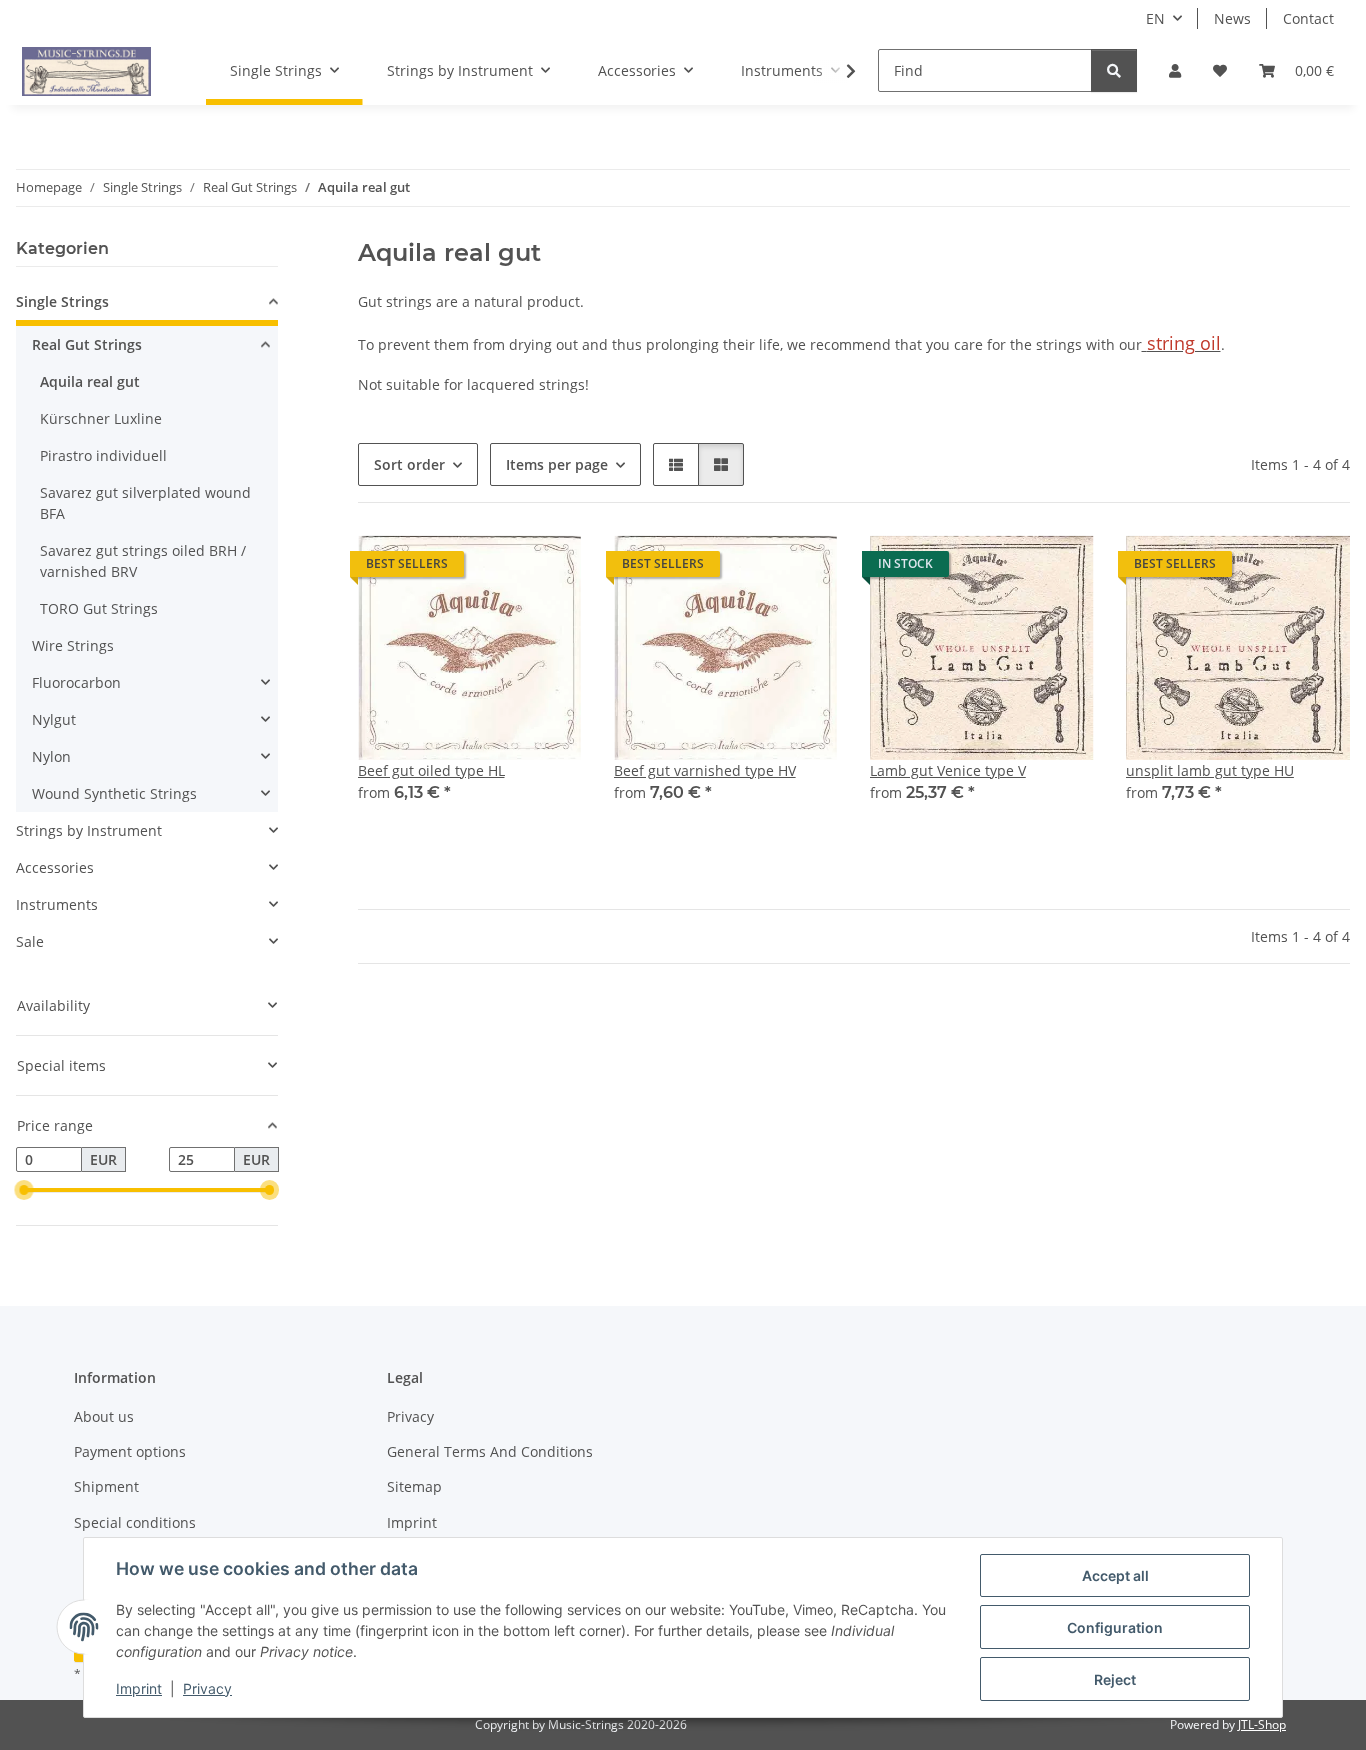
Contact (1308, 18)
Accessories (55, 867)
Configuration (1115, 1627)
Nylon (51, 756)
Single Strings (62, 301)
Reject (1115, 1679)
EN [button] (1155, 18)
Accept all (1115, 1575)
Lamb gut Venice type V (948, 770)
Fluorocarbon (76, 682)
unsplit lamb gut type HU (1210, 770)
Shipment (106, 1486)
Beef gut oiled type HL (431, 770)
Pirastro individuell (103, 455)
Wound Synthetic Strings (114, 793)
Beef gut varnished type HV (705, 770)
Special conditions (135, 1522)
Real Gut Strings (87, 344)
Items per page (557, 464)
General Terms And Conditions (490, 1451)
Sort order (409, 464)
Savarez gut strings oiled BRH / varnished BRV (143, 561)
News (1232, 18)
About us (104, 1416)
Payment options (130, 1451)
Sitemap (414, 1486)
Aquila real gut (90, 381)
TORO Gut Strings (99, 608)
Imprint (139, 1688)
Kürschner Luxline (101, 418)
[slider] (24, 1191)
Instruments (57, 904)
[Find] (1114, 70)
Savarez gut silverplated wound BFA (145, 503)
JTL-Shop (1262, 1724)
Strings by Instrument (89, 830)
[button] (1175, 70)
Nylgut (54, 719)
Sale (30, 941)
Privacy (207, 1688)
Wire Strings (73, 645)
